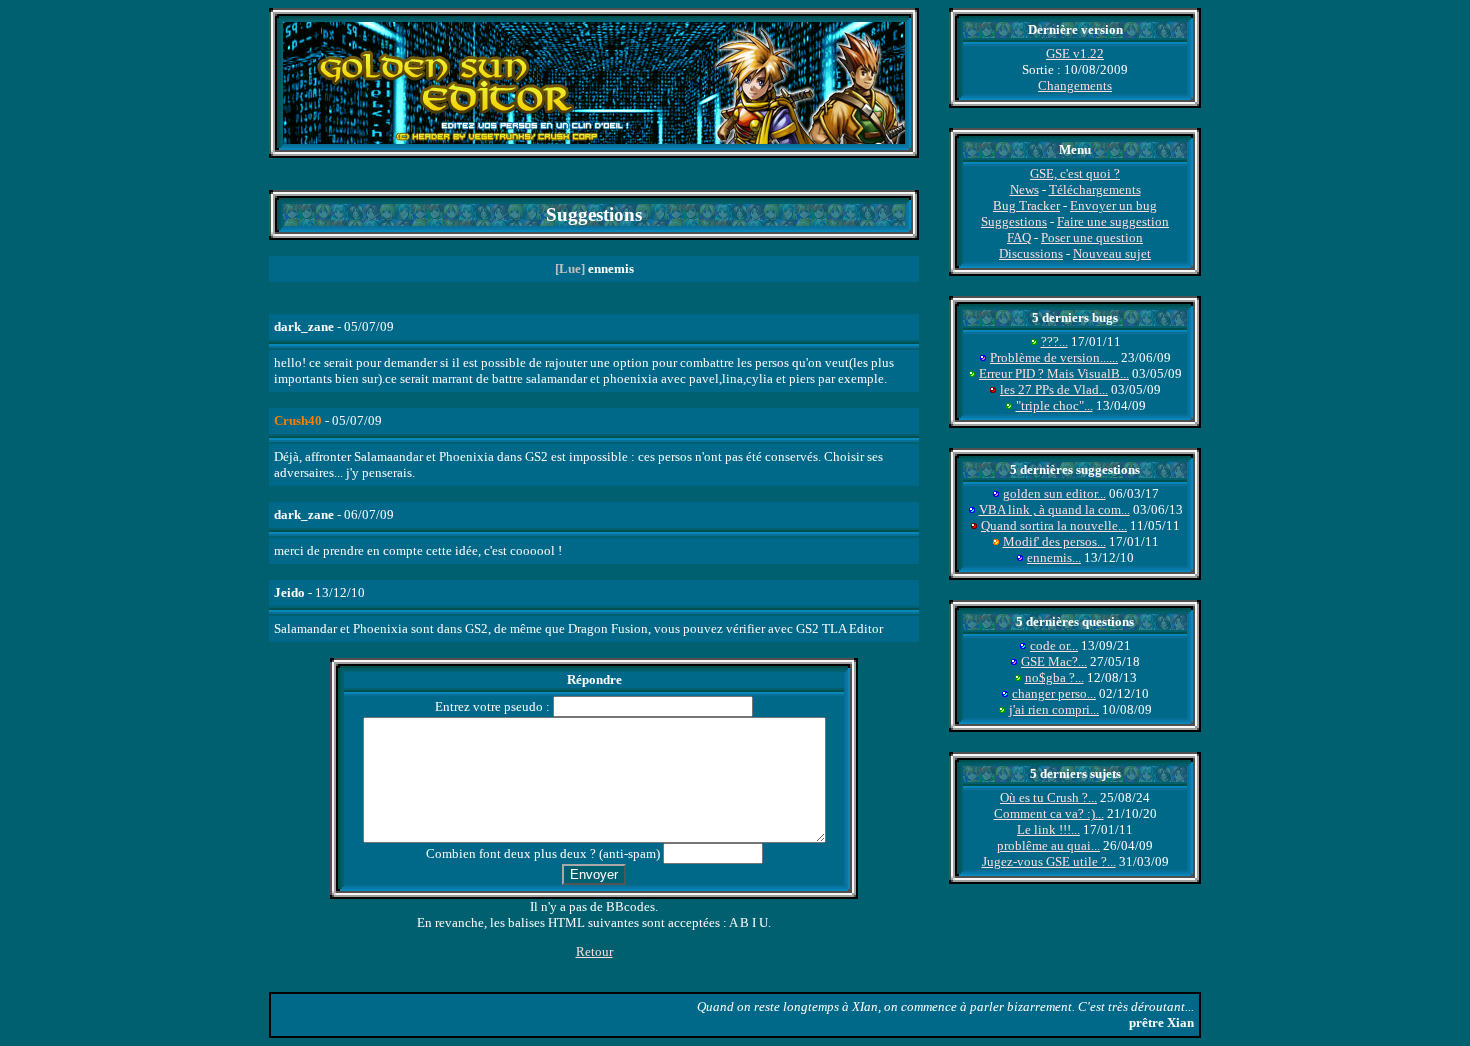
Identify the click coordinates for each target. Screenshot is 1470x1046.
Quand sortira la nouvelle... (1054, 525)
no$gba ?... (1054, 677)
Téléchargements (1095, 189)
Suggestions (1014, 221)
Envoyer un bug (1113, 205)
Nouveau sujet (1112, 253)
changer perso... (1054, 693)
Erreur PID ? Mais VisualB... (1054, 373)
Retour (594, 951)
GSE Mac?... (1054, 661)
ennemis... (1054, 557)
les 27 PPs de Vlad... (1054, 389)
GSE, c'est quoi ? (1075, 173)
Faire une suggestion (1113, 221)
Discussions (1031, 253)
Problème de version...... (1054, 357)
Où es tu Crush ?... (1048, 797)
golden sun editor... (1054, 493)
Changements (1075, 85)
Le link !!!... (1048, 829)
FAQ (1019, 237)
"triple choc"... (1054, 405)
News (1024, 189)
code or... (1054, 645)
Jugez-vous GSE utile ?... (1049, 861)
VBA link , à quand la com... (1054, 509)
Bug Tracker (1026, 205)
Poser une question (1092, 237)
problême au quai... (1048, 845)
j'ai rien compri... (1054, 709)
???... (1054, 341)
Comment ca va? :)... (1049, 813)
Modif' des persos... (1054, 541)
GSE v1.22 (1075, 53)
